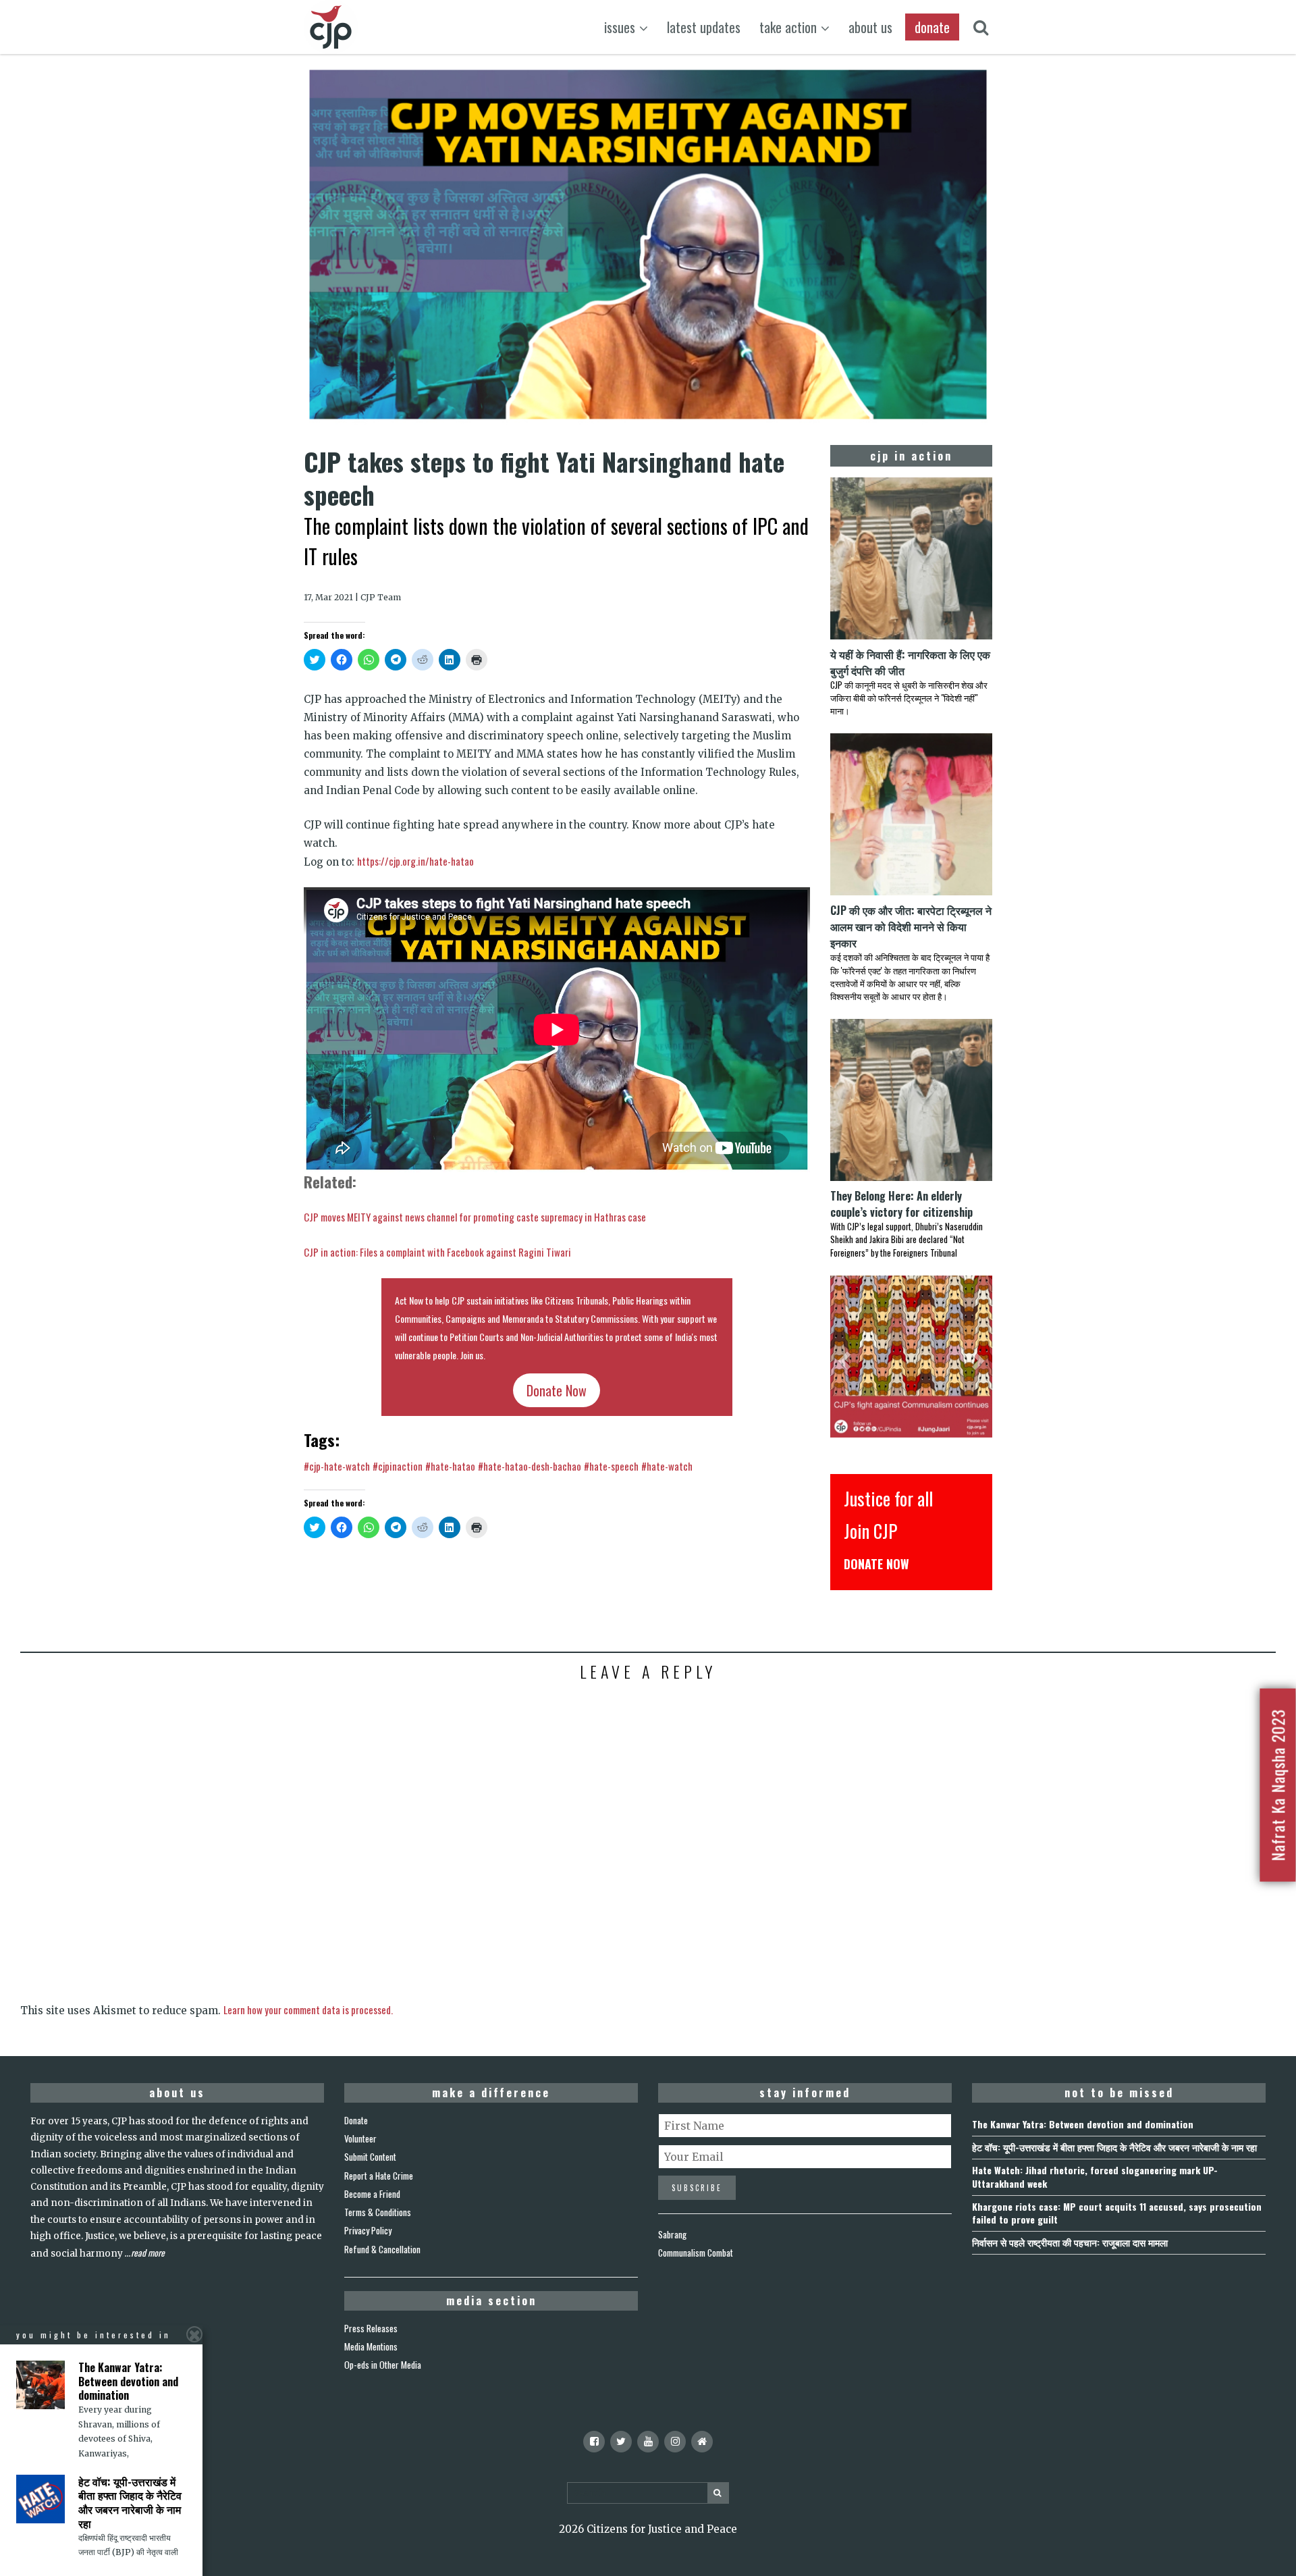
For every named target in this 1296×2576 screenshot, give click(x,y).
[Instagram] (675, 2442)
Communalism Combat (696, 2253)
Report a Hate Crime (379, 2176)
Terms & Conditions (378, 2212)
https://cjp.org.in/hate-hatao (415, 861)
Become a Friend (372, 2194)
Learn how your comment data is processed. (308, 2009)
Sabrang (672, 2234)
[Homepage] (702, 2442)
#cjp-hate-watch (337, 1466)
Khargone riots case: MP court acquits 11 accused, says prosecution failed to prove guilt (1117, 2213)
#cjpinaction (398, 1466)
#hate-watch (667, 1466)
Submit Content (370, 2157)
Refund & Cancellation (382, 2249)
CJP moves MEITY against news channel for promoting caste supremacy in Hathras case (475, 1217)
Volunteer (360, 2138)
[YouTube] (648, 2442)
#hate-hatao (450, 1466)
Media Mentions (371, 2346)
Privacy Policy (368, 2230)
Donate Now (557, 1390)
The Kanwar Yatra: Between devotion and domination (1083, 2124)
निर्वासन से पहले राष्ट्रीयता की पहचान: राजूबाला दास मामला (1070, 2242)
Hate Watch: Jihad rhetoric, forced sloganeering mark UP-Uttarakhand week (1095, 2176)
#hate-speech (611, 1466)
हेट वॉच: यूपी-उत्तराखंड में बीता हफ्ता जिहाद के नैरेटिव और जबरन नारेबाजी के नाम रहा (1114, 2147)
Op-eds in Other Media (383, 2365)
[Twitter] (621, 2442)
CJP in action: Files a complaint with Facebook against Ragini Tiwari (437, 1252)
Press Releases (371, 2328)
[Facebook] (594, 2442)
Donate (356, 2120)
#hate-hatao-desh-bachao (530, 1466)
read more (148, 2253)
